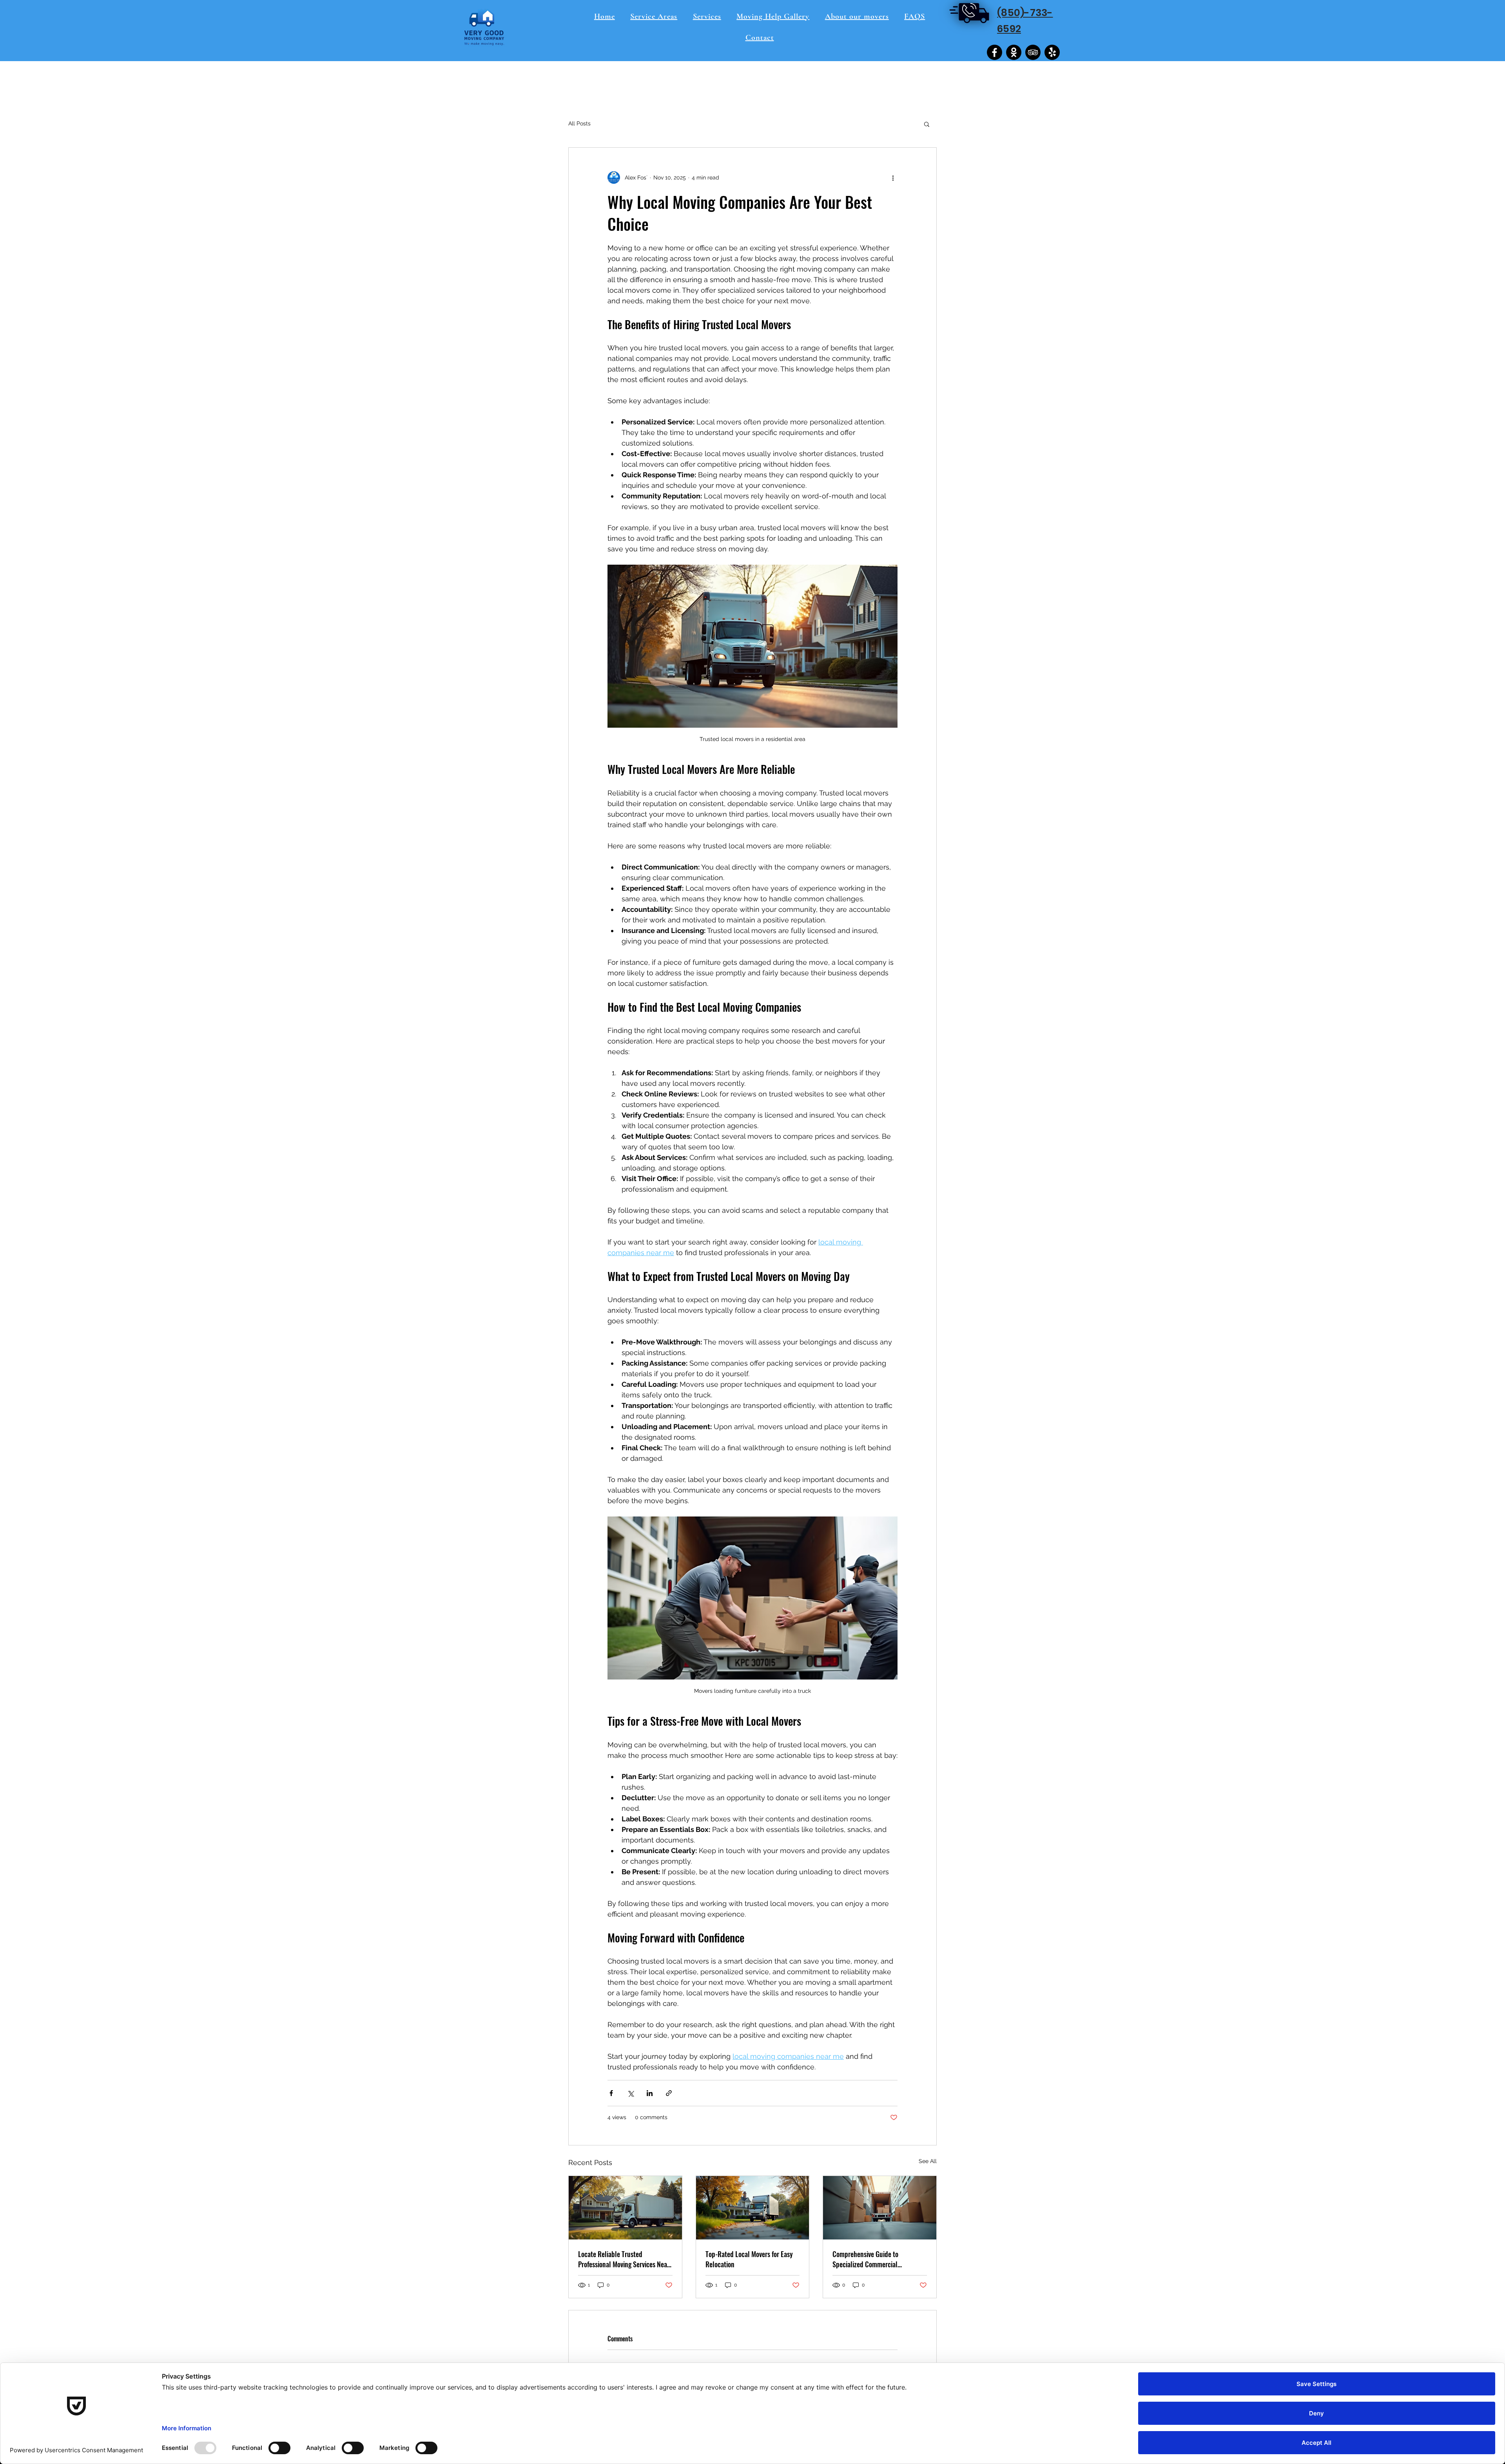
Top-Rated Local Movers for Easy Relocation (749, 2259)
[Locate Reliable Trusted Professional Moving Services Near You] (625, 2208)
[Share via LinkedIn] (650, 2093)
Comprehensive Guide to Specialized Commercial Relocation (865, 2259)
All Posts (579, 123)
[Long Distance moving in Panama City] (1033, 52)
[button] (927, 124)
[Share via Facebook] (611, 2093)
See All (928, 2161)
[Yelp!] (1052, 52)
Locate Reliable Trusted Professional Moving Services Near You (624, 2259)
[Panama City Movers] (1014, 52)
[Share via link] (669, 2093)
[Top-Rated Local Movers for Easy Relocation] (753, 2208)
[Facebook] (995, 52)
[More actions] (893, 178)
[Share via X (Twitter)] (630, 2093)
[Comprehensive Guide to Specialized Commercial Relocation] (880, 2208)
